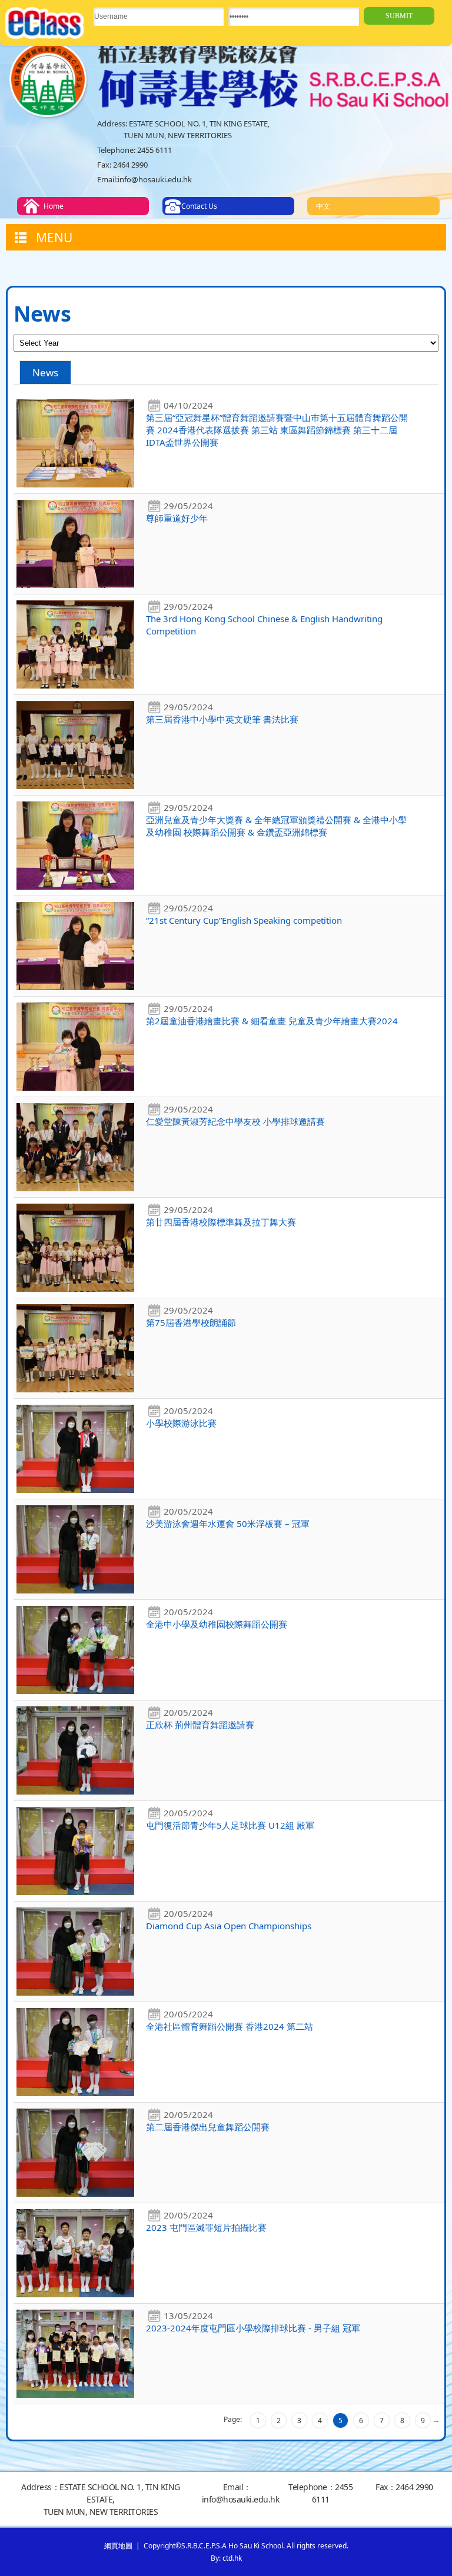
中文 (323, 206)
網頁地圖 (118, 2546)
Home (54, 206)
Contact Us (199, 206)
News (45, 372)
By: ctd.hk (226, 2558)
